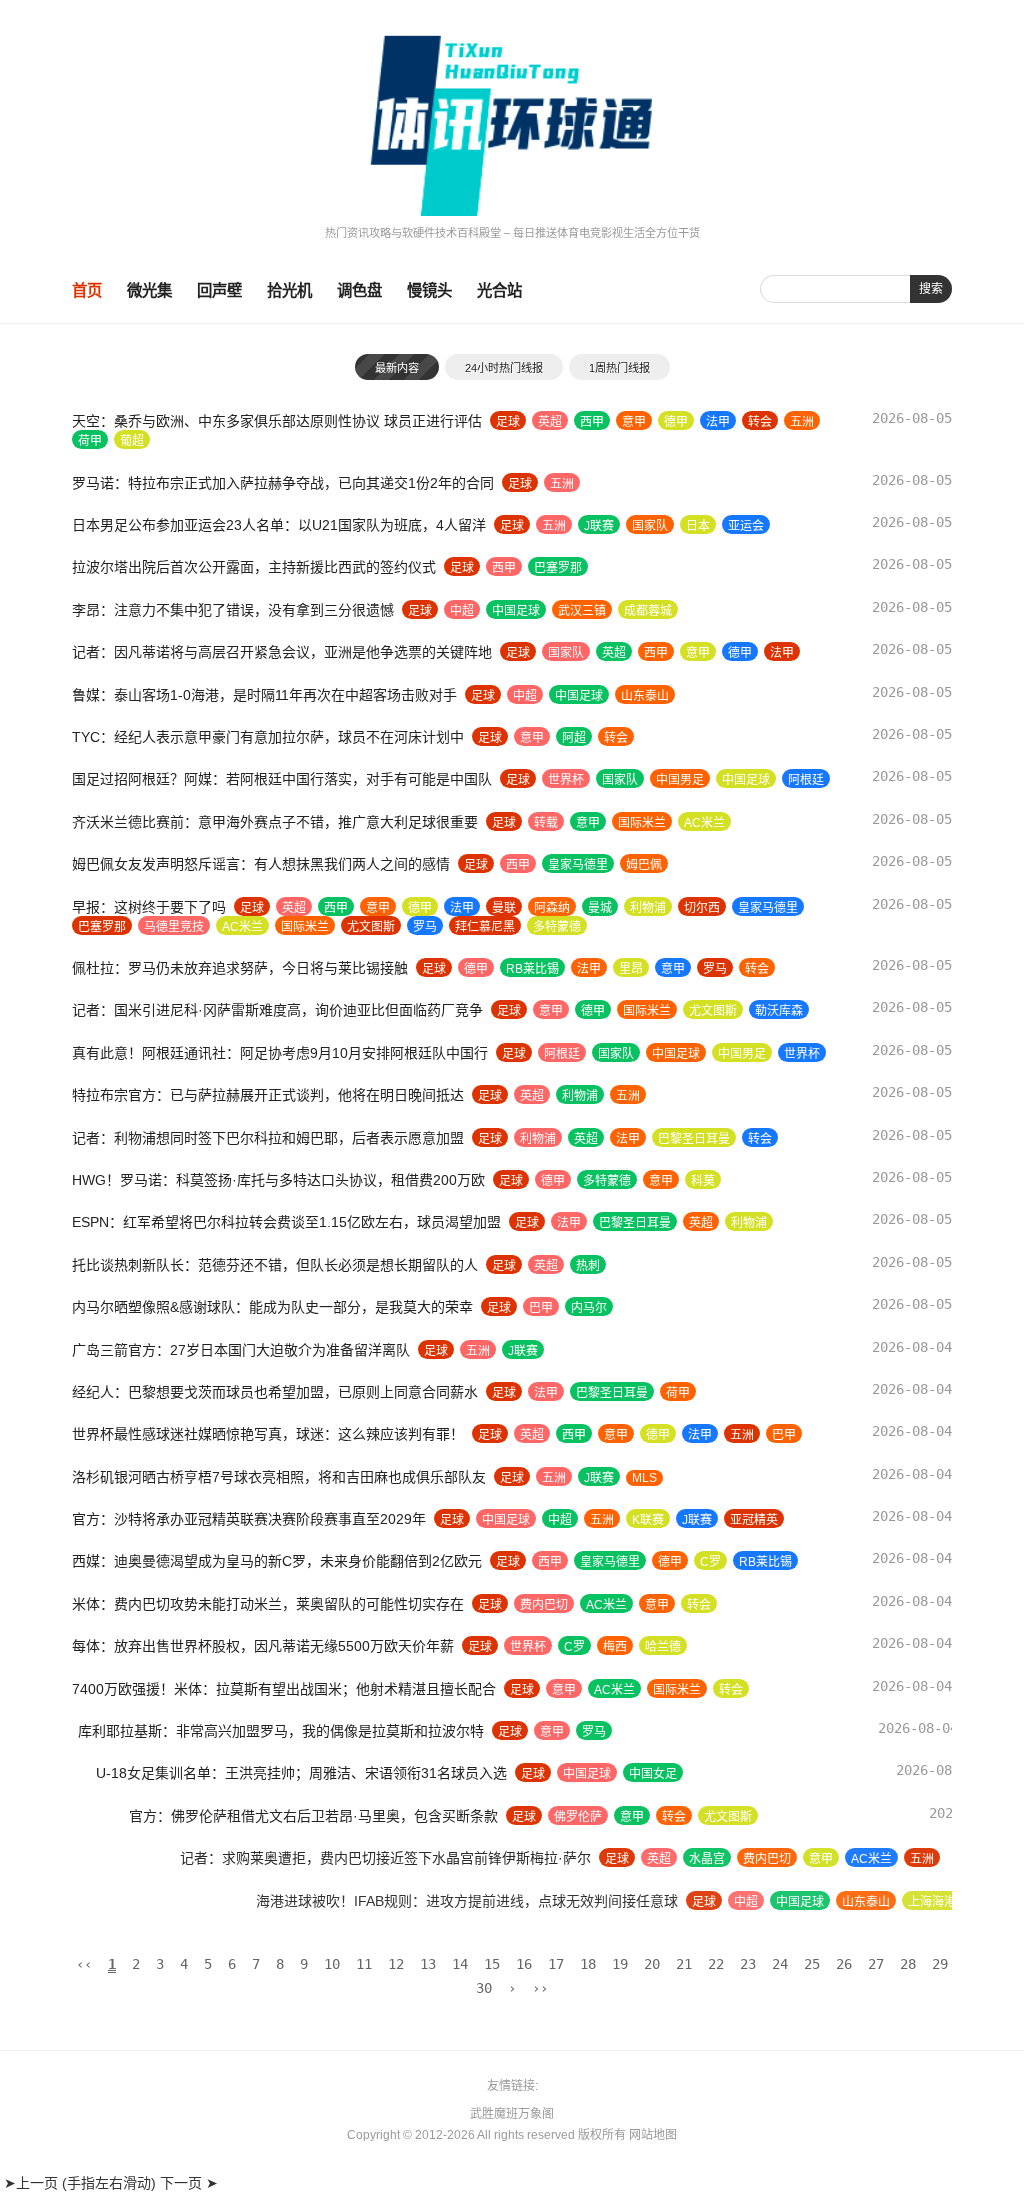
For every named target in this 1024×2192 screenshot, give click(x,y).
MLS (644, 1478)
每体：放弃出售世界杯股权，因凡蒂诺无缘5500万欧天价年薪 (263, 1646)
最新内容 (397, 368)
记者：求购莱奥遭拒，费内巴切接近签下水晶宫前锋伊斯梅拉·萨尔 (277, 1858)
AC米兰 (704, 823)
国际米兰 (642, 823)
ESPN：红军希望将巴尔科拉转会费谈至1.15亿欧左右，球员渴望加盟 (286, 1222)
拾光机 (289, 290)
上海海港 (748, 1902)
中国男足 (680, 780)
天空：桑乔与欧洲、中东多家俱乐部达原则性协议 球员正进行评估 (277, 421)
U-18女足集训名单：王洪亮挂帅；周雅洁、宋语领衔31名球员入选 (277, 1773)
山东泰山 (645, 696)
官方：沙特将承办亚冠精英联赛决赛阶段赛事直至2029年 (249, 1519)
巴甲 (541, 1308)
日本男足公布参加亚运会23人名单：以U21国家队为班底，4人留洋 (279, 525)
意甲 (634, 422)
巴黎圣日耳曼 (694, 1139)
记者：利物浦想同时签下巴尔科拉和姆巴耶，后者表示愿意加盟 (268, 1138)
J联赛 (599, 526)
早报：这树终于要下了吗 (149, 907)
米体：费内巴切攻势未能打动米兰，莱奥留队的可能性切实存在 (268, 1604)
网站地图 (653, 2135)
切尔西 (702, 908)
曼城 (600, 908)
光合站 (499, 290)
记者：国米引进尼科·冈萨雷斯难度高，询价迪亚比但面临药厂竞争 (277, 1010)
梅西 (615, 1647)
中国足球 (516, 611)
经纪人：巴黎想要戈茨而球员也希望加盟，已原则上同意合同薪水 (275, 1392)
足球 (508, 422)
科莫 (703, 1181)
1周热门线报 (619, 368)
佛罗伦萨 (521, 1817)
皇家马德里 (578, 865)
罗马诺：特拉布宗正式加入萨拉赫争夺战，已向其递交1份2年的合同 (283, 483)
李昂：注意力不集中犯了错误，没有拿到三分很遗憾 (233, 610)
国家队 (650, 526)
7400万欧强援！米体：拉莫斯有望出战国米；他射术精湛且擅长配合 (284, 1689)
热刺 (588, 1266)
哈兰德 (663, 1647)
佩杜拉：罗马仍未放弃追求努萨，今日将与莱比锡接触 (240, 968)
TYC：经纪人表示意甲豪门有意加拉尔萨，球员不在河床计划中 (268, 737)
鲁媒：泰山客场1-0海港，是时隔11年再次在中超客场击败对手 (264, 695)
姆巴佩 (644, 865)
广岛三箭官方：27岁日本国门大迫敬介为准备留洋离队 (241, 1350)
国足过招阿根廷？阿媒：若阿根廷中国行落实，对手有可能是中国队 (282, 779)
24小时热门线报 (504, 368)
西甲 (592, 422)
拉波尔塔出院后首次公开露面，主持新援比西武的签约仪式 (254, 567)
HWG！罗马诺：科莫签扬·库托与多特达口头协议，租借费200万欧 (278, 1180)
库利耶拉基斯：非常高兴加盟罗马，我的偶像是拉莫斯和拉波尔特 (275, 1731)
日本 (698, 526)
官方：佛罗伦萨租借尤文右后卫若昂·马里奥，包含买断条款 (256, 1816)
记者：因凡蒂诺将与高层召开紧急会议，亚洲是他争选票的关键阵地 (282, 652)
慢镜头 (429, 290)
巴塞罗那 (558, 568)
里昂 (631, 969)
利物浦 (648, 908)
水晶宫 (599, 1859)
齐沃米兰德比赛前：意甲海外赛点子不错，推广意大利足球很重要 (275, 822)
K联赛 (648, 1520)
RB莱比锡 (532, 969)
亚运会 (746, 526)
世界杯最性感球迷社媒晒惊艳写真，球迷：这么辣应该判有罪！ (268, 1434)
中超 (462, 611)
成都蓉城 (648, 611)
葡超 (132, 441)
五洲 (802, 422)
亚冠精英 (754, 1520)
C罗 (710, 1562)
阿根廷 (806, 780)
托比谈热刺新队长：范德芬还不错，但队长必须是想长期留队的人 (275, 1265)
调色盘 (359, 290)
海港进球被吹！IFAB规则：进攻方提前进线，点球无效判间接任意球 (283, 1901)
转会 (760, 422)
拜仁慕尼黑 (485, 927)
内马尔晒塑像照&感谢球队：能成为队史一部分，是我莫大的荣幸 (272, 1307)
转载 (546, 823)
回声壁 (219, 290)
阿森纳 (552, 908)
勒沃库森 (779, 1011)
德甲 (676, 422)
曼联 (504, 908)
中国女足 (629, 1774)
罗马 (425, 927)
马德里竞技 (174, 927)
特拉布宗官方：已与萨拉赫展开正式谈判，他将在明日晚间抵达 (268, 1095)
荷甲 (90, 441)
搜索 (931, 289)
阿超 (574, 738)
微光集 (149, 290)
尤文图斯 (371, 927)
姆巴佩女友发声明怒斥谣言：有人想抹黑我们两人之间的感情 (261, 864)
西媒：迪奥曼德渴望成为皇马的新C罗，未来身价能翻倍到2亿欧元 (277, 1561)
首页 (87, 290)
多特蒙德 (557, 927)
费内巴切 (544, 1605)
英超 (550, 422)
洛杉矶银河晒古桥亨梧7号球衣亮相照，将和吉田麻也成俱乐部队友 (279, 1477)
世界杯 (566, 780)
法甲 (718, 422)
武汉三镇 (582, 611)
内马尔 (589, 1308)
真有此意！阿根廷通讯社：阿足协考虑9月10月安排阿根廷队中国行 (280, 1053)
